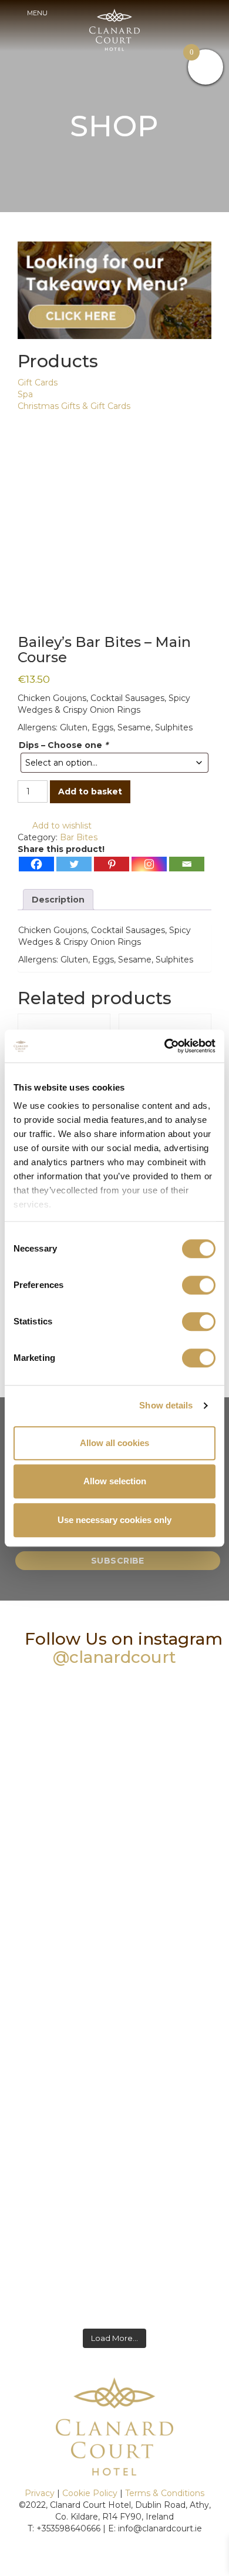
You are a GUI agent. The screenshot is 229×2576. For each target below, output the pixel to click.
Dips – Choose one (63, 745)
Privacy (40, 2493)
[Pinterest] (112, 864)
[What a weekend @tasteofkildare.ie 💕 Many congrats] (114, 1869)
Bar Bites (79, 837)
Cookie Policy (90, 2493)
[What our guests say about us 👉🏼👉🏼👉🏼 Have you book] (114, 1739)
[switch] (199, 1285)
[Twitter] (74, 864)
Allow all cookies (114, 1443)
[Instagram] (149, 864)
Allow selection (115, 1481)
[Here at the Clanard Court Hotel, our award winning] (114, 1999)
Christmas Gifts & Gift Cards (74, 406)
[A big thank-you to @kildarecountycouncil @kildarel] (114, 2129)
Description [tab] (58, 900)
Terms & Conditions (165, 2493)
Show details (166, 1405)
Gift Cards (38, 383)
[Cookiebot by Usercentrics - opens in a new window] (165, 1046)
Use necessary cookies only (114, 1520)
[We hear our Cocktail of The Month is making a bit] (114, 2259)
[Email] (187, 864)
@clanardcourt (114, 1657)
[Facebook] (36, 864)
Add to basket (90, 791)
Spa (25, 394)
